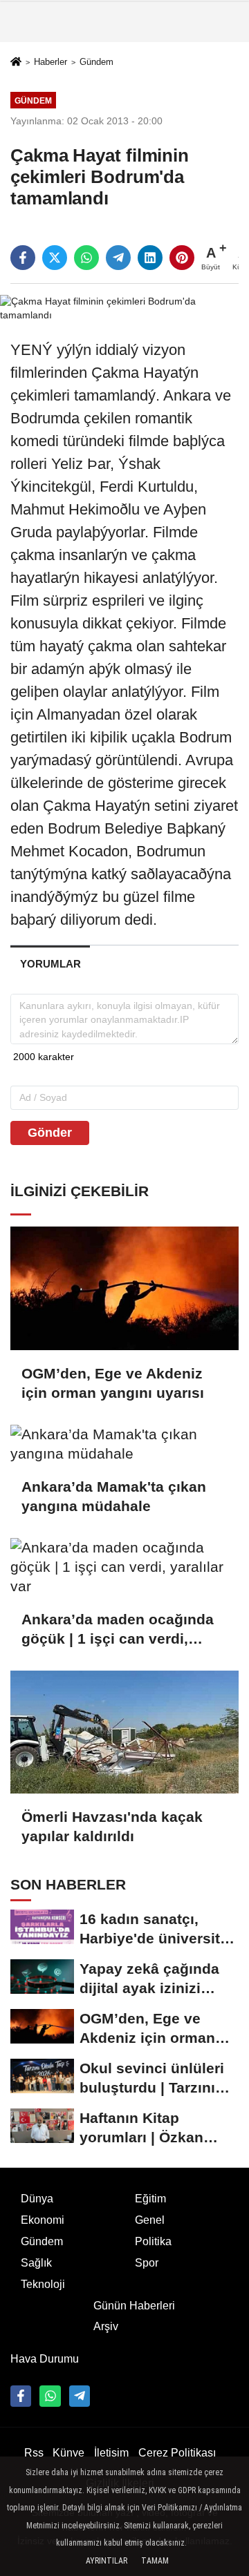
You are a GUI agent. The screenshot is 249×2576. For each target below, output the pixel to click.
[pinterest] (182, 258)
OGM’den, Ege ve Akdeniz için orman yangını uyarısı (113, 1383)
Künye (68, 2453)
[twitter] (55, 258)
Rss (34, 2453)
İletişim (111, 2453)
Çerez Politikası (177, 2453)
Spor (147, 2263)
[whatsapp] (86, 258)
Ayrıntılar (107, 2561)
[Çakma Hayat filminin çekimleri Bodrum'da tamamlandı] (124, 308)
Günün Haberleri (134, 2306)
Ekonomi (43, 2220)
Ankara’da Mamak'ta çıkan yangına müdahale (114, 1496)
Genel (150, 2220)
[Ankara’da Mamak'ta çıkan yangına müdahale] (124, 1444)
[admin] (80, 2396)
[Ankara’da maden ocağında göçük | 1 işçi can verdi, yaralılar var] (124, 1567)
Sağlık (36, 2263)
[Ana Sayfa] (16, 63)
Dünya (37, 2199)
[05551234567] (50, 2396)
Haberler (50, 62)
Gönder (50, 1133)
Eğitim (150, 2199)
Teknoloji (43, 2284)
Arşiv (106, 2326)
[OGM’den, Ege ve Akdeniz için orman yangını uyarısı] (124, 1288)
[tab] (50, 964)
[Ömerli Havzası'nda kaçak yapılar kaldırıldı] (124, 1732)
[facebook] (23, 258)
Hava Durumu (45, 2359)
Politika (153, 2241)
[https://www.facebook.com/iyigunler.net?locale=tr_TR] (21, 2396)
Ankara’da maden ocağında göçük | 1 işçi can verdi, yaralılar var (118, 1630)
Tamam (155, 2561)
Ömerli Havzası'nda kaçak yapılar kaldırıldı (112, 1826)
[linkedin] (150, 258)
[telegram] (118, 258)
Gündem (96, 62)
